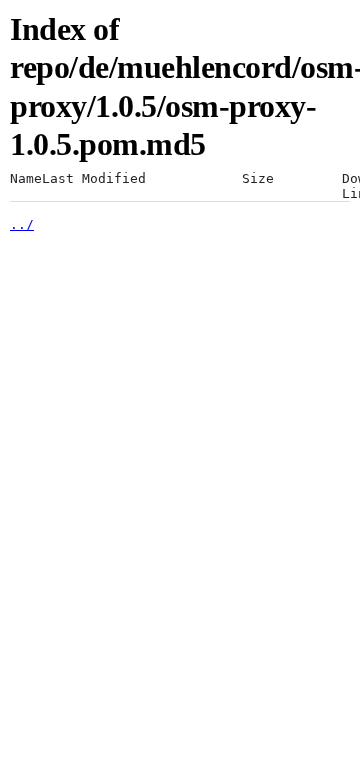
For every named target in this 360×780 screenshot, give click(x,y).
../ (22, 224)
